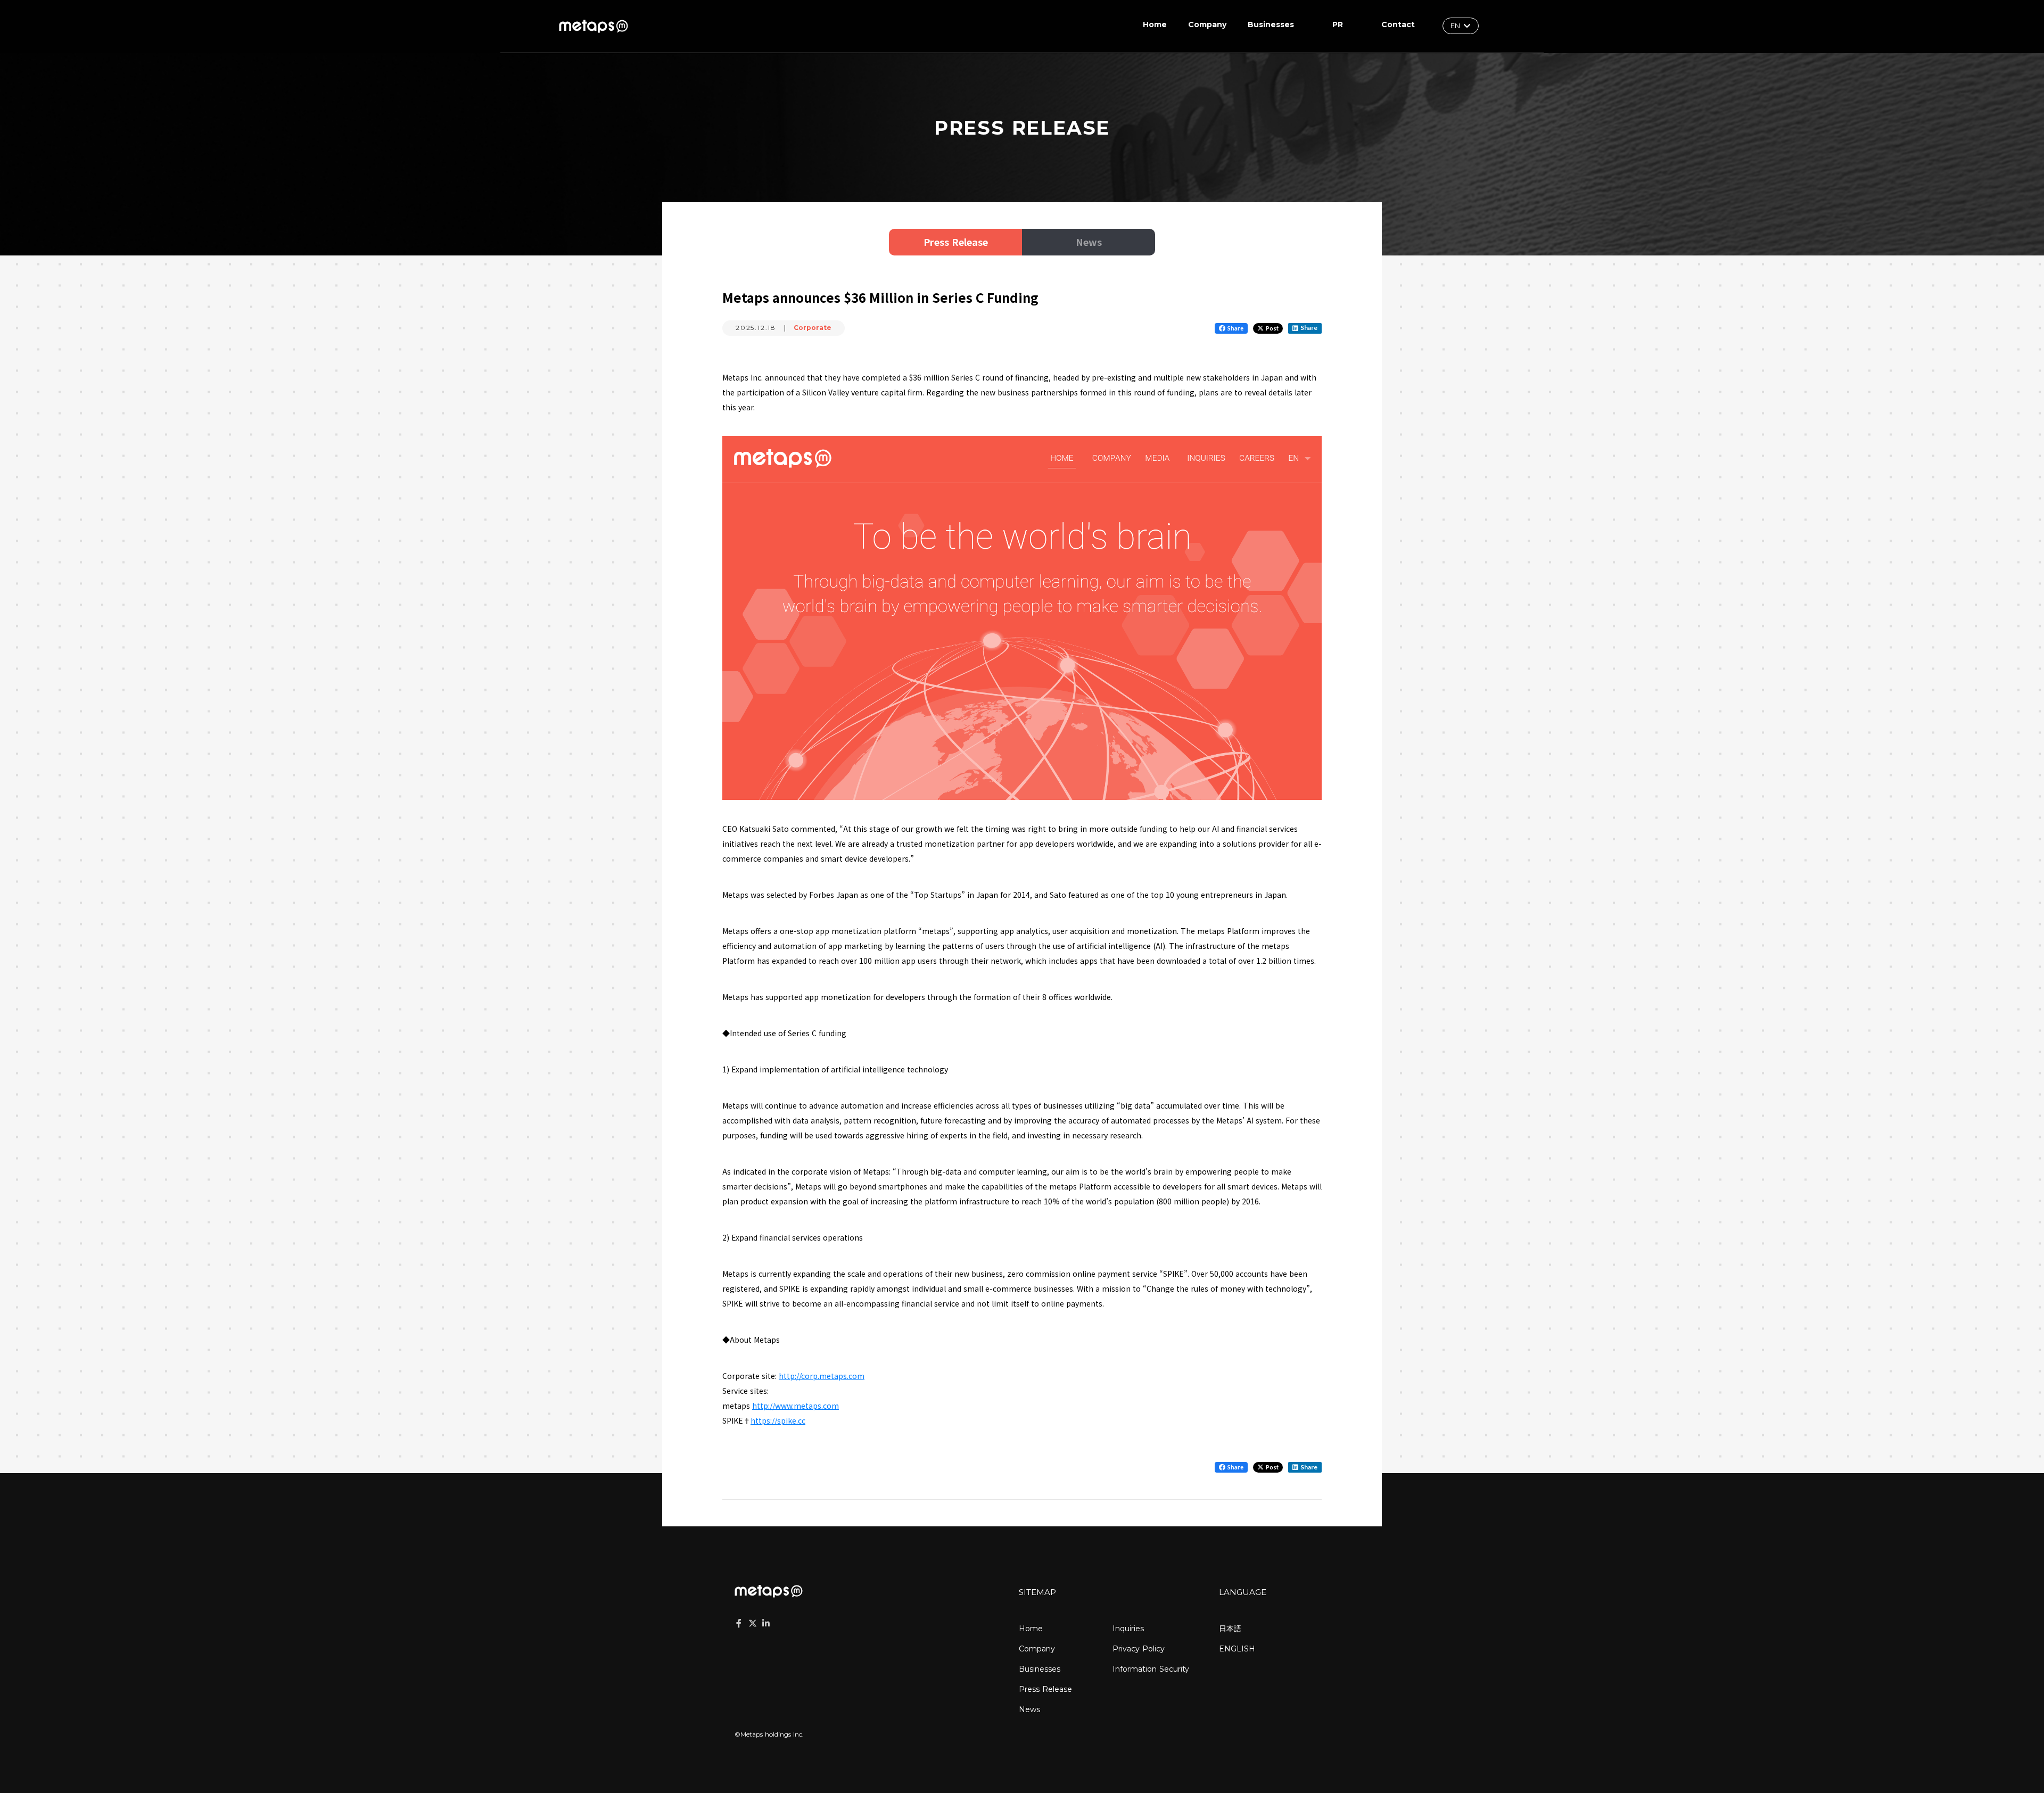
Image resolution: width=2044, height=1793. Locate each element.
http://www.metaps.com (796, 1406)
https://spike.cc (778, 1420)
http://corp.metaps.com (822, 1376)
